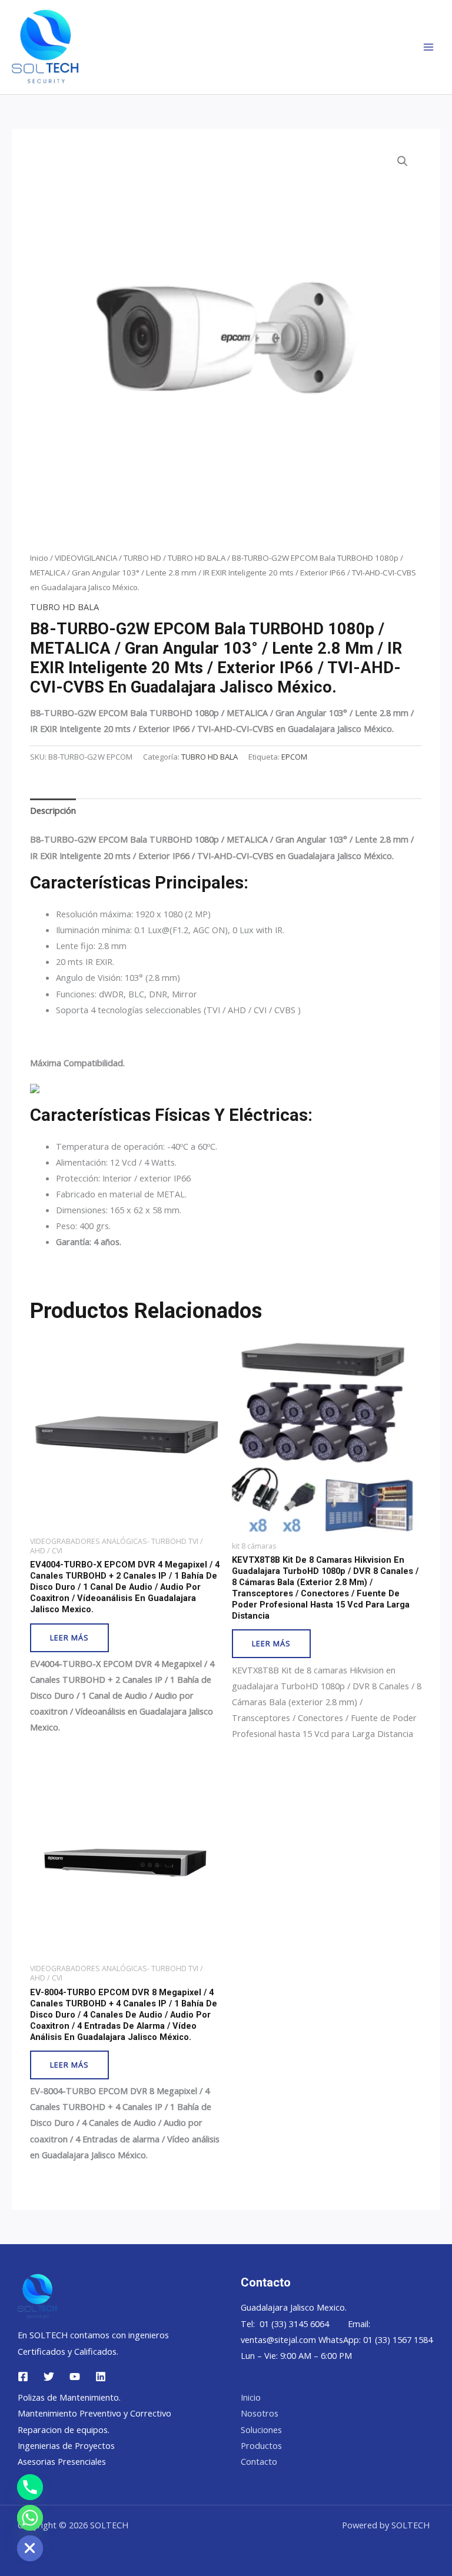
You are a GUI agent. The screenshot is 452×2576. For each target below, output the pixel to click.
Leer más (69, 1638)
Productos (261, 2445)
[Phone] (30, 2487)
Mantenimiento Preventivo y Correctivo (94, 2413)
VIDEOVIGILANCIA (86, 558)
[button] (403, 161)
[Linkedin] (101, 2377)
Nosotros (260, 2413)
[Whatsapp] (30, 2518)
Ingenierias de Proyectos (66, 2445)
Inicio (39, 558)
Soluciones (261, 2429)
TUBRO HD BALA (197, 558)
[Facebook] (23, 2377)
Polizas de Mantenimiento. (69, 2397)
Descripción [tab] (53, 810)
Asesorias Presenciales (62, 2461)
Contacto (259, 2461)
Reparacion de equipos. (64, 2429)
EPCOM (294, 757)
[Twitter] (49, 2377)
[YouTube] (75, 2377)
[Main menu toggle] (428, 47)
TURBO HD (142, 558)
